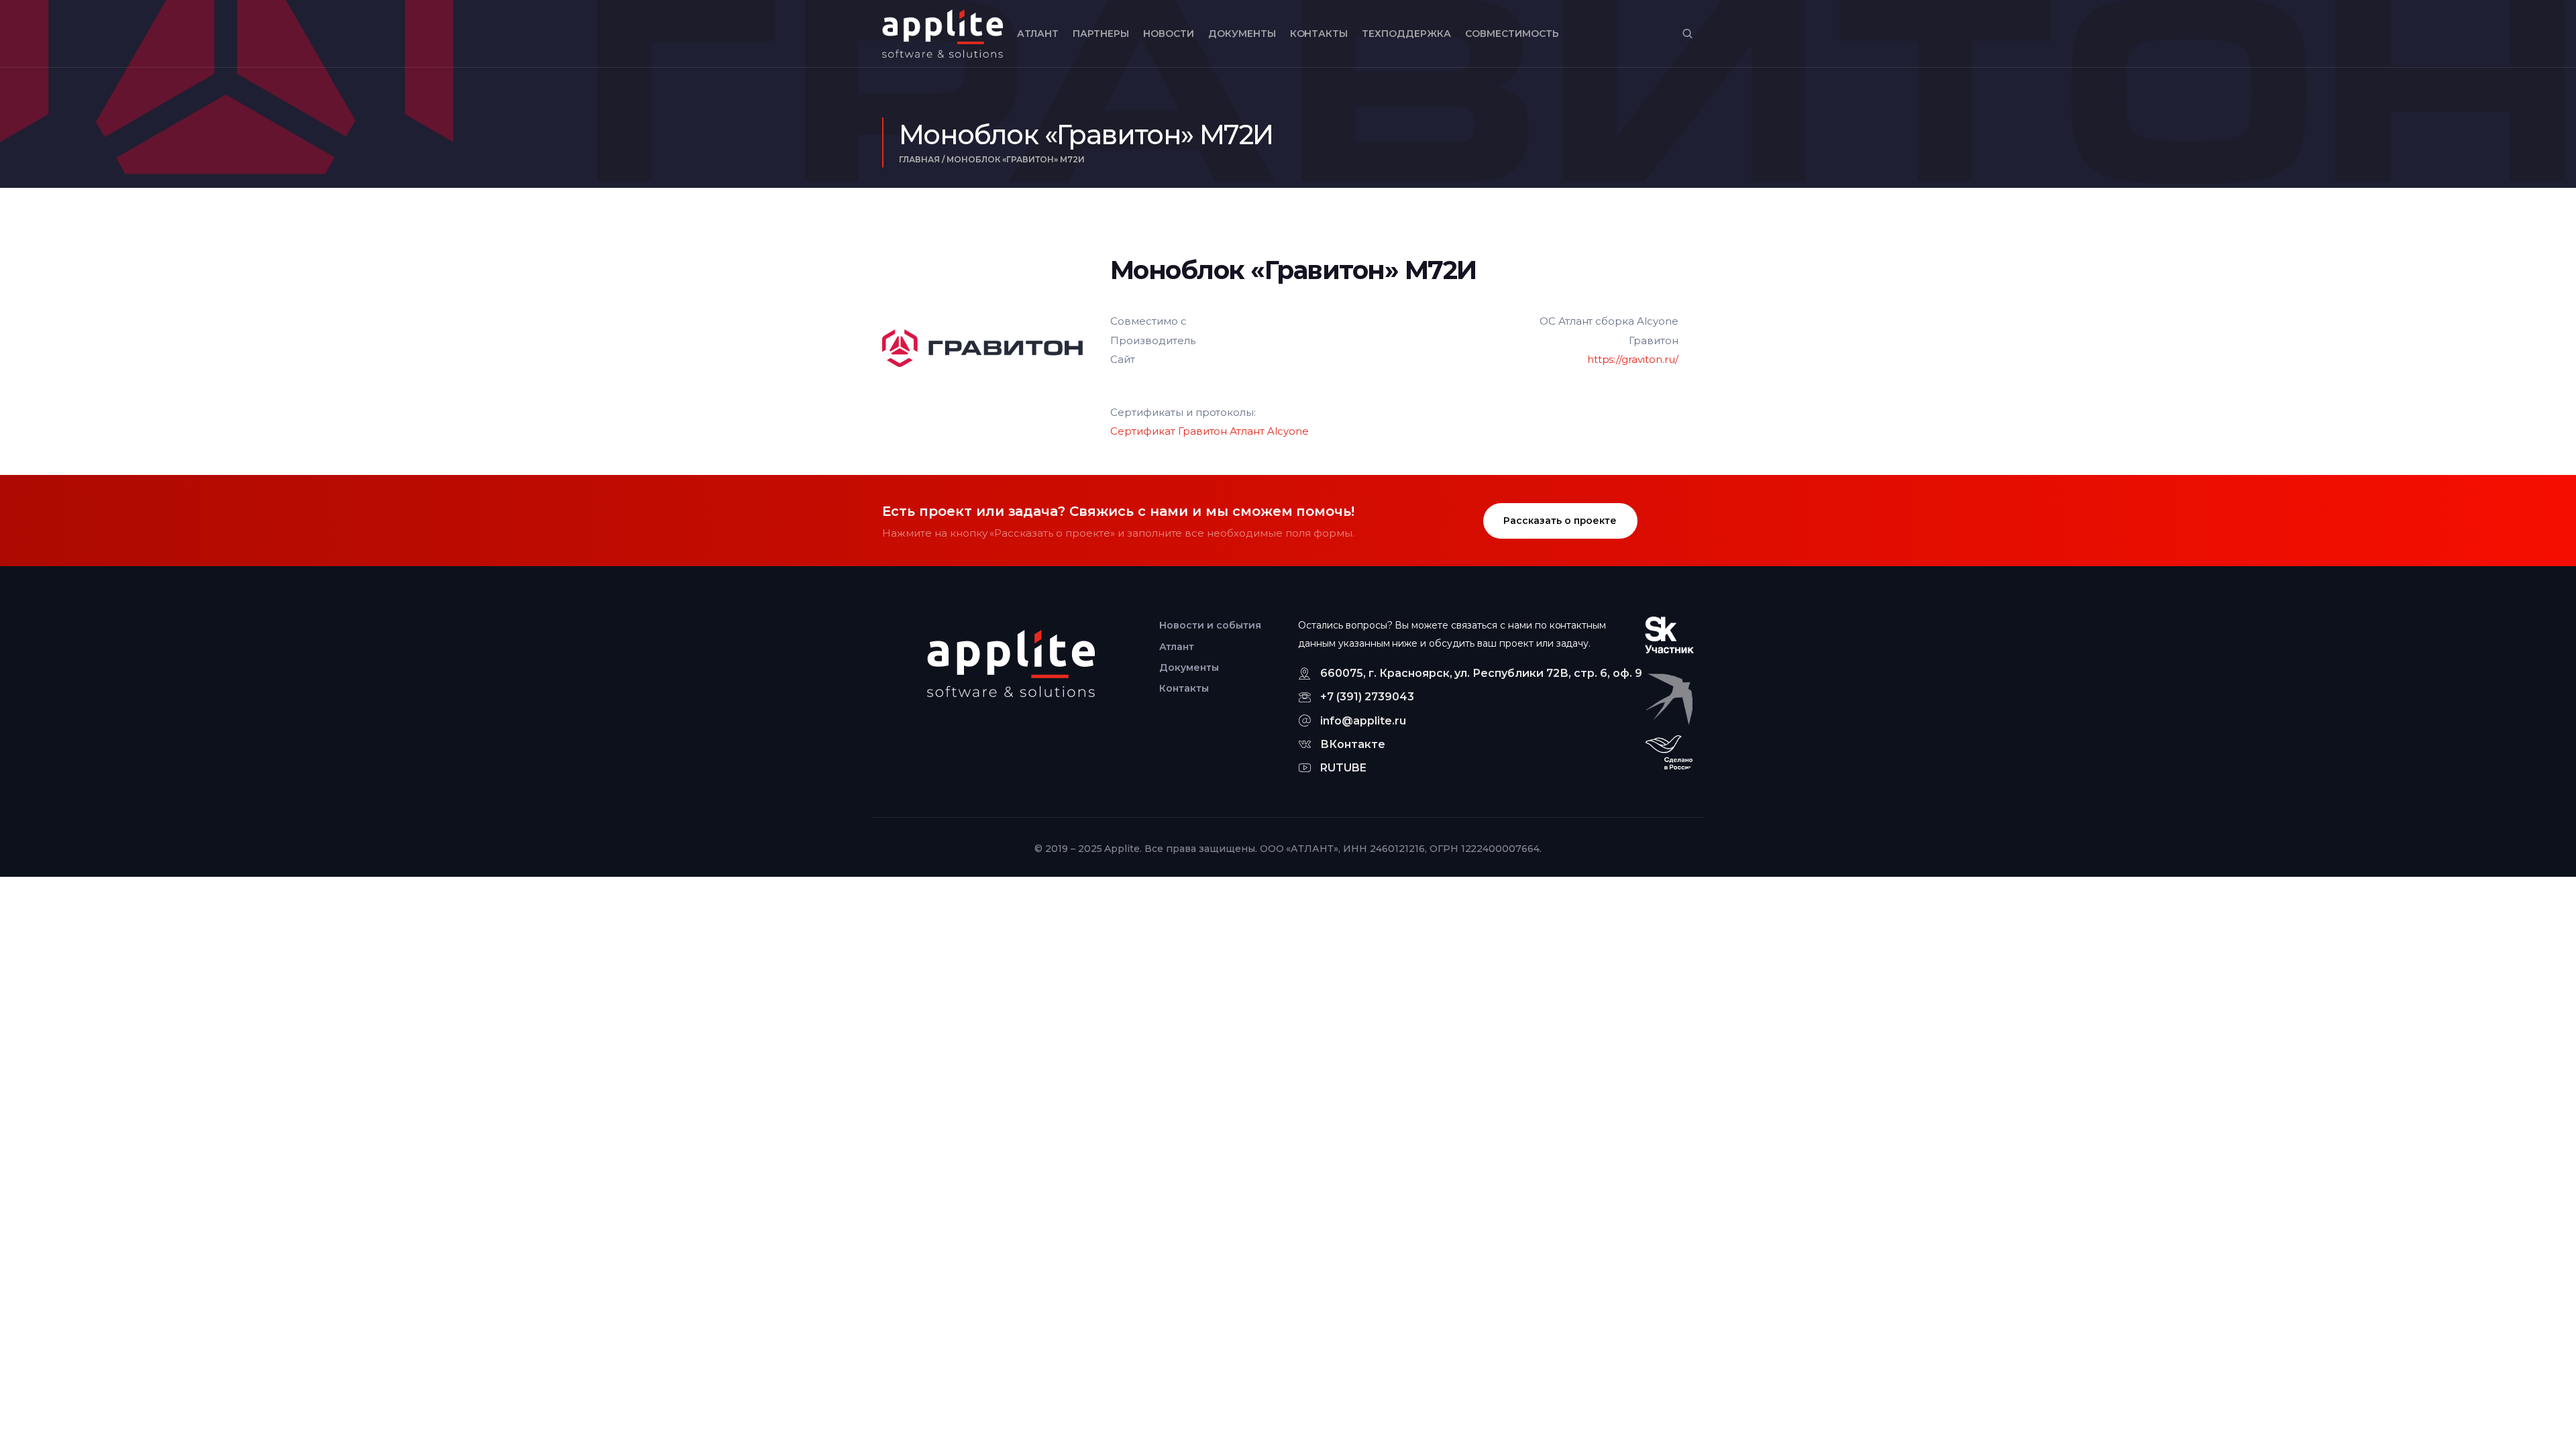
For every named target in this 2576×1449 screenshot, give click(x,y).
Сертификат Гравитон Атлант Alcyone (1210, 431)
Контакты (1319, 34)
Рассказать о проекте (1560, 521)
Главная (919, 159)
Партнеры (1101, 34)
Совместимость (1512, 34)
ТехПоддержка (1406, 34)
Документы (1242, 34)
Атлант (1038, 34)
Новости (1169, 34)
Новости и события (1210, 625)
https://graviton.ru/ (1633, 359)
